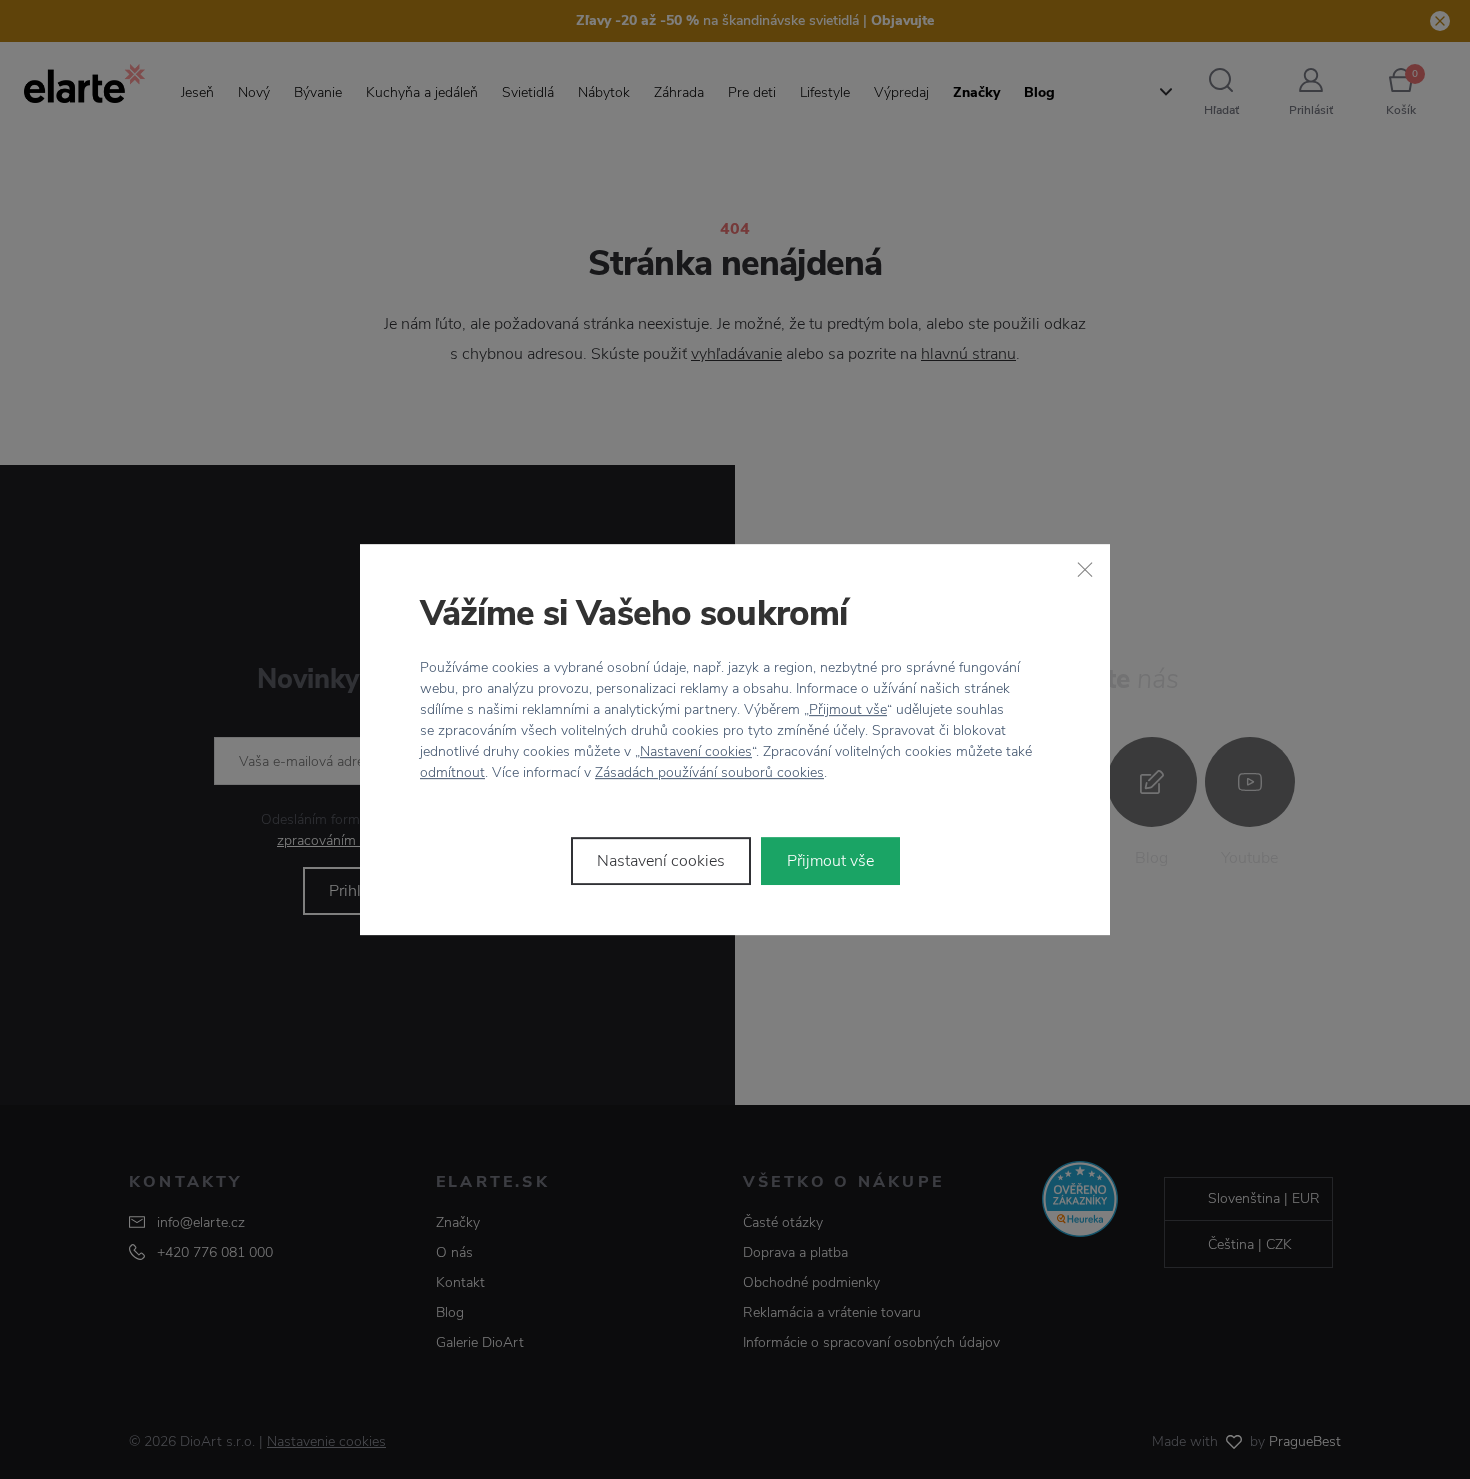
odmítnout (452, 772)
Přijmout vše (848, 709)
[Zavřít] (1085, 569)
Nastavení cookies (696, 751)
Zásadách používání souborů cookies (709, 772)
